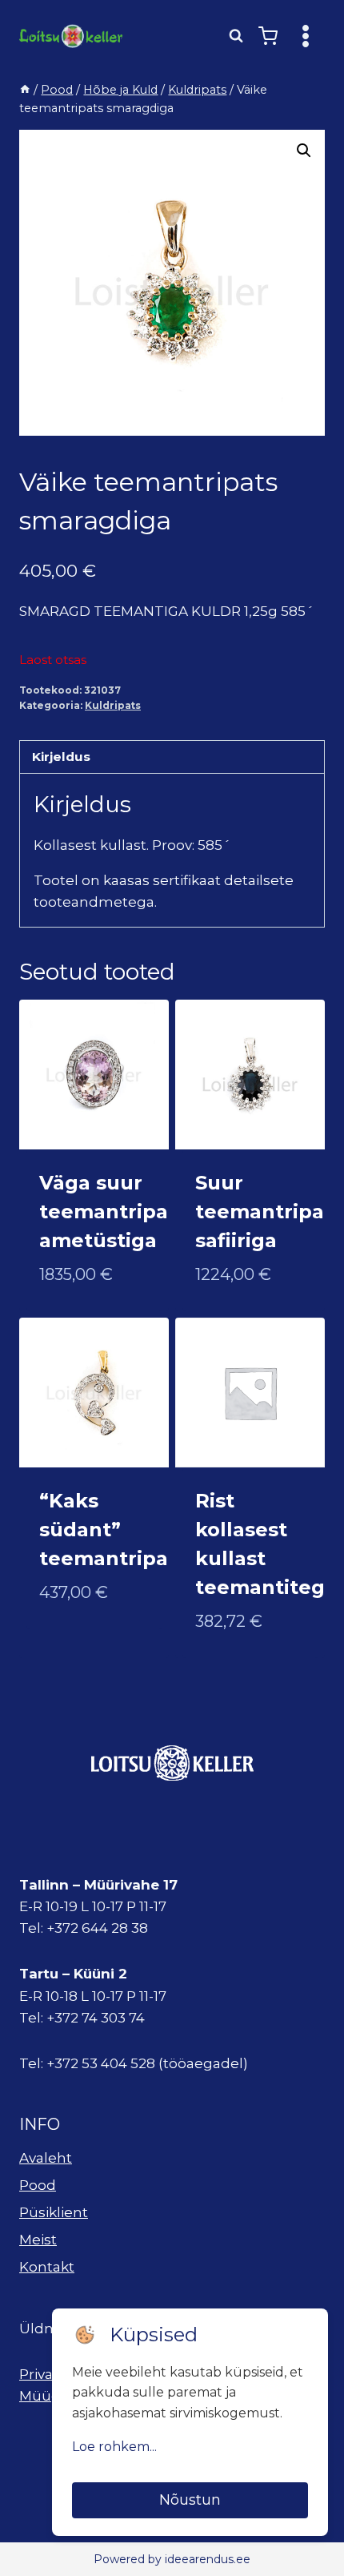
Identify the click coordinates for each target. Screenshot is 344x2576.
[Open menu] (305, 36)
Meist (38, 2240)
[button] (304, 151)
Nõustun (190, 2500)
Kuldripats (113, 705)
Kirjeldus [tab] (61, 757)
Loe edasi (73, 1644)
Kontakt (47, 2267)
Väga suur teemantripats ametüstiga (113, 1212)
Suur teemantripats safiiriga (269, 1212)
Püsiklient (54, 2212)
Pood (38, 2185)
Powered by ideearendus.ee (172, 2559)
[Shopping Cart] (268, 36)
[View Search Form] (236, 36)
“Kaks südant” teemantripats (113, 1529)
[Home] (25, 90)
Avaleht (46, 2158)
